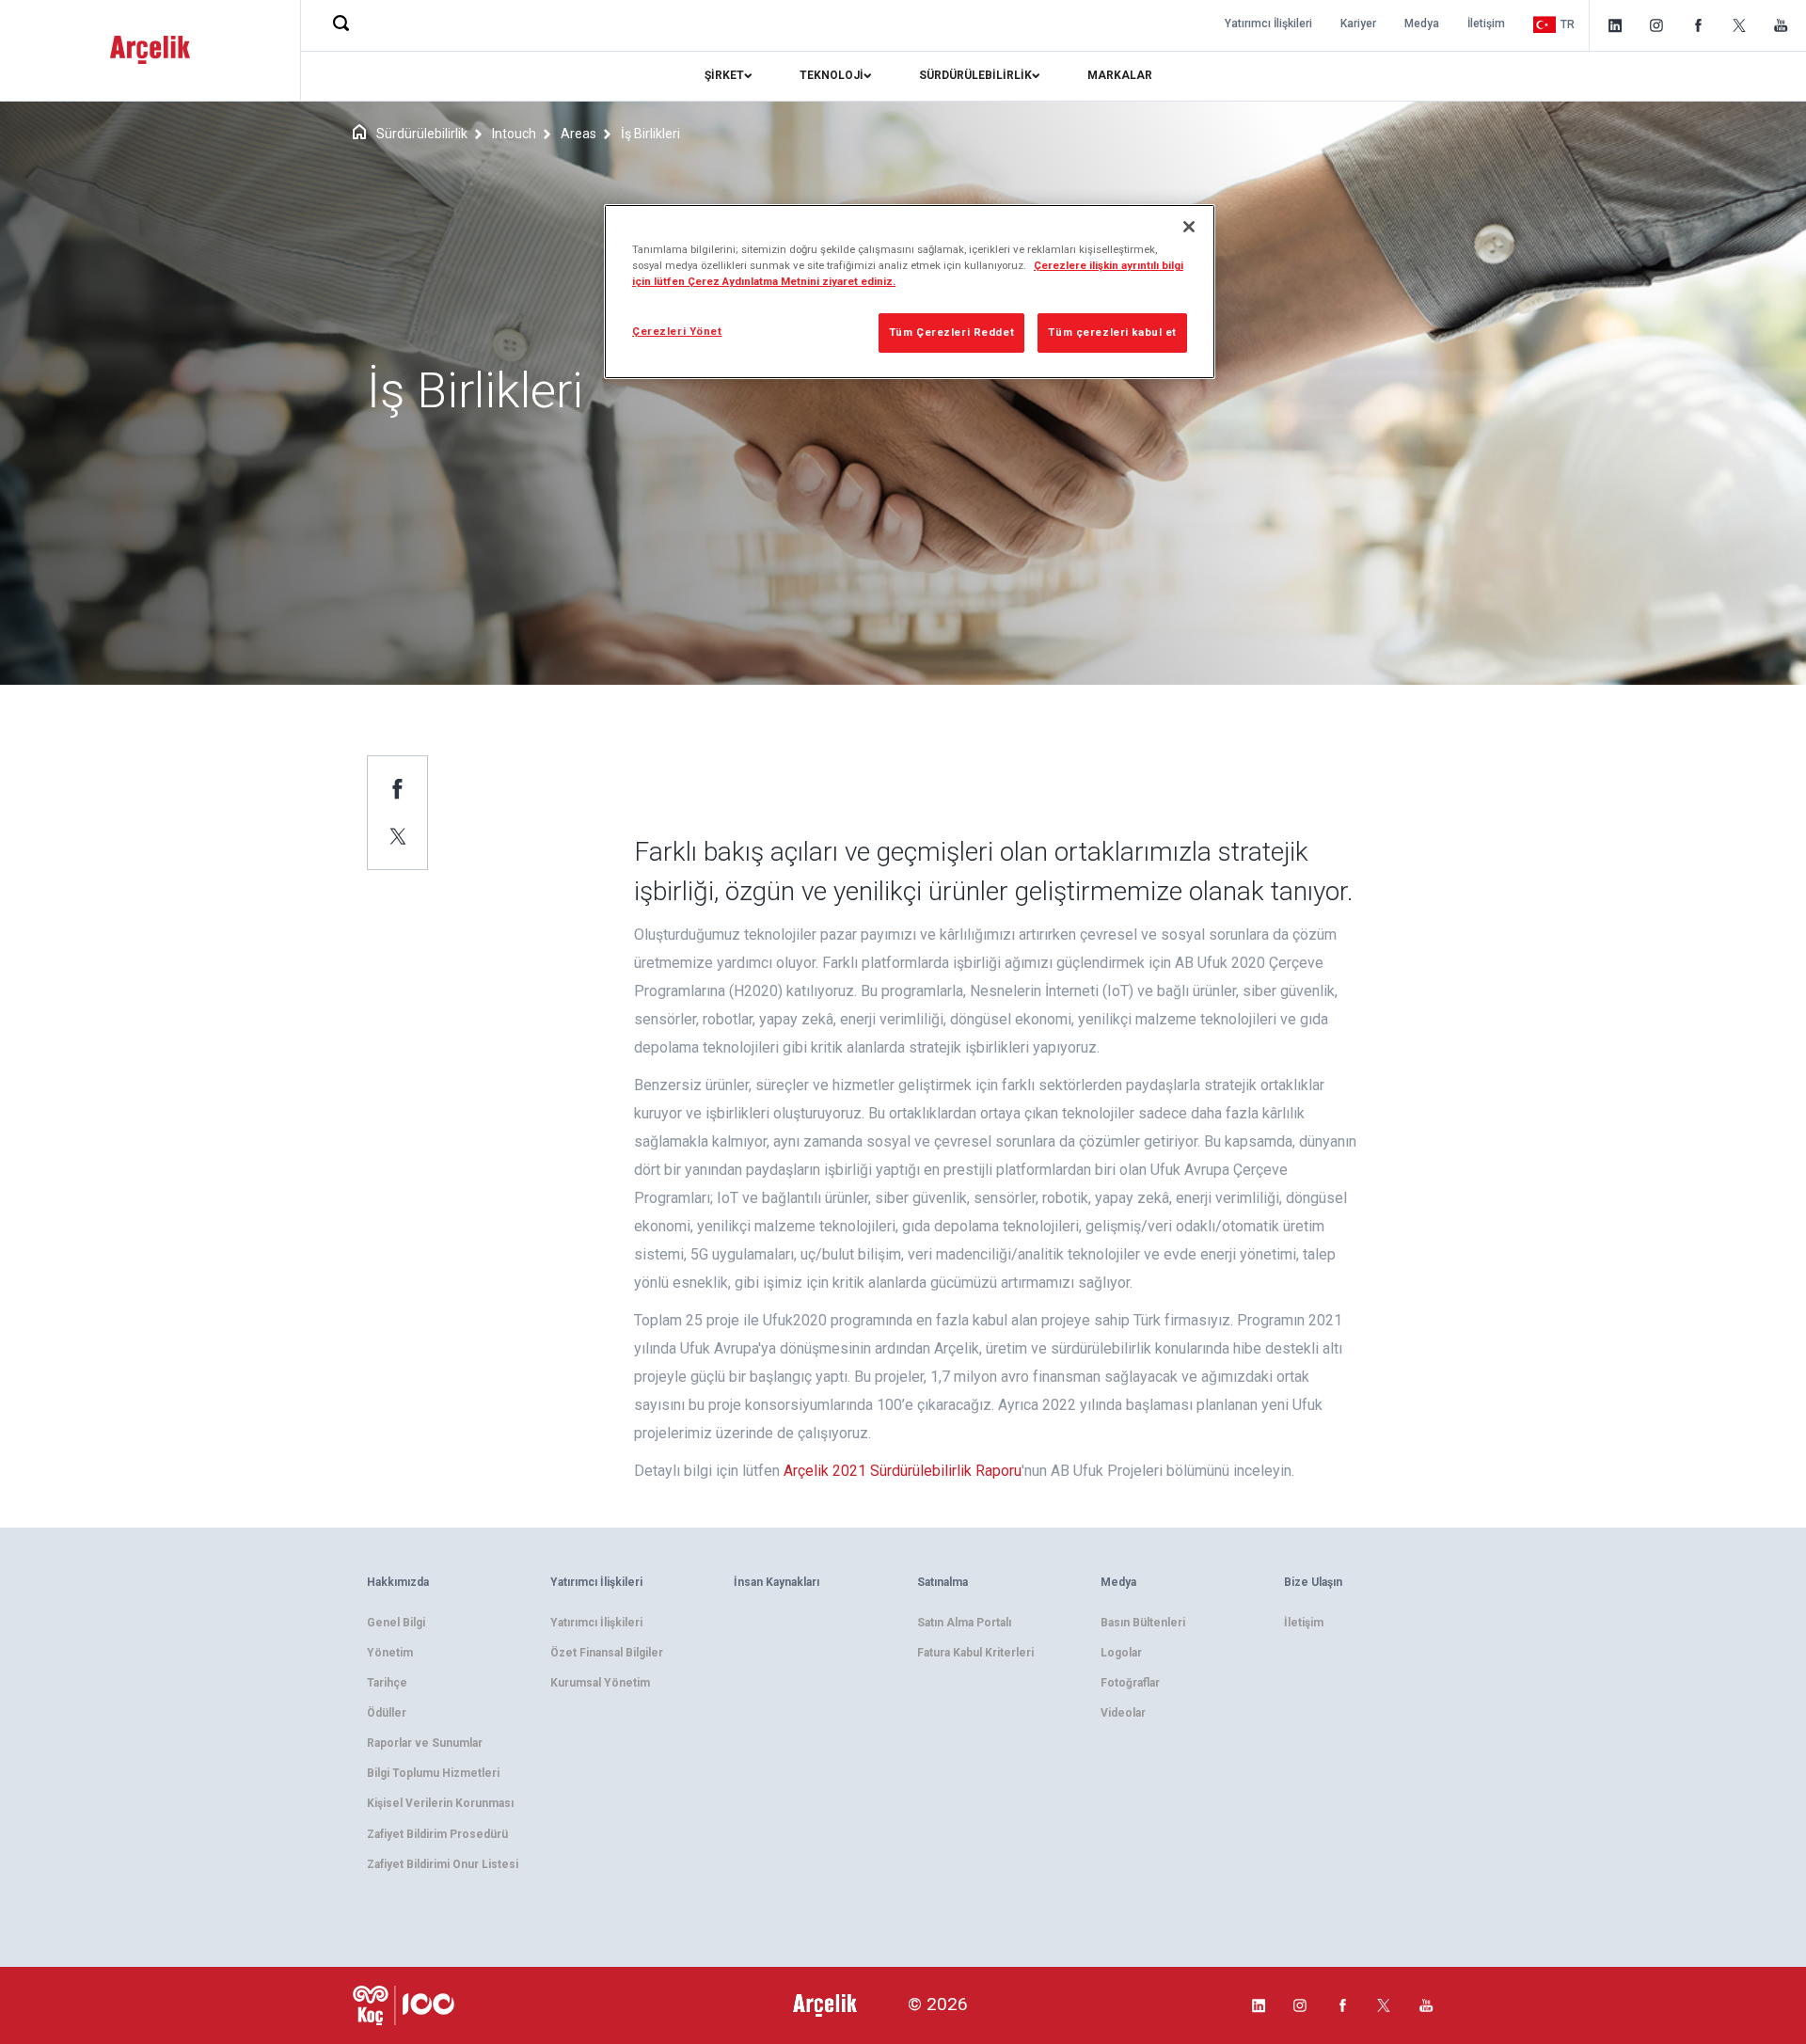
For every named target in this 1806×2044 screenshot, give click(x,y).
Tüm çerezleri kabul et (1112, 332)
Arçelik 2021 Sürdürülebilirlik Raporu (903, 1471)
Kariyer (1358, 24)
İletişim (1486, 24)
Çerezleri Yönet (677, 331)
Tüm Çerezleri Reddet (951, 332)
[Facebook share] (398, 788)
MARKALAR (1120, 75)
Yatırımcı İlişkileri (1268, 24)
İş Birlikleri (650, 134)
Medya (1422, 24)
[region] (910, 292)
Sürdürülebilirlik (422, 134)
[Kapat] (1189, 227)
